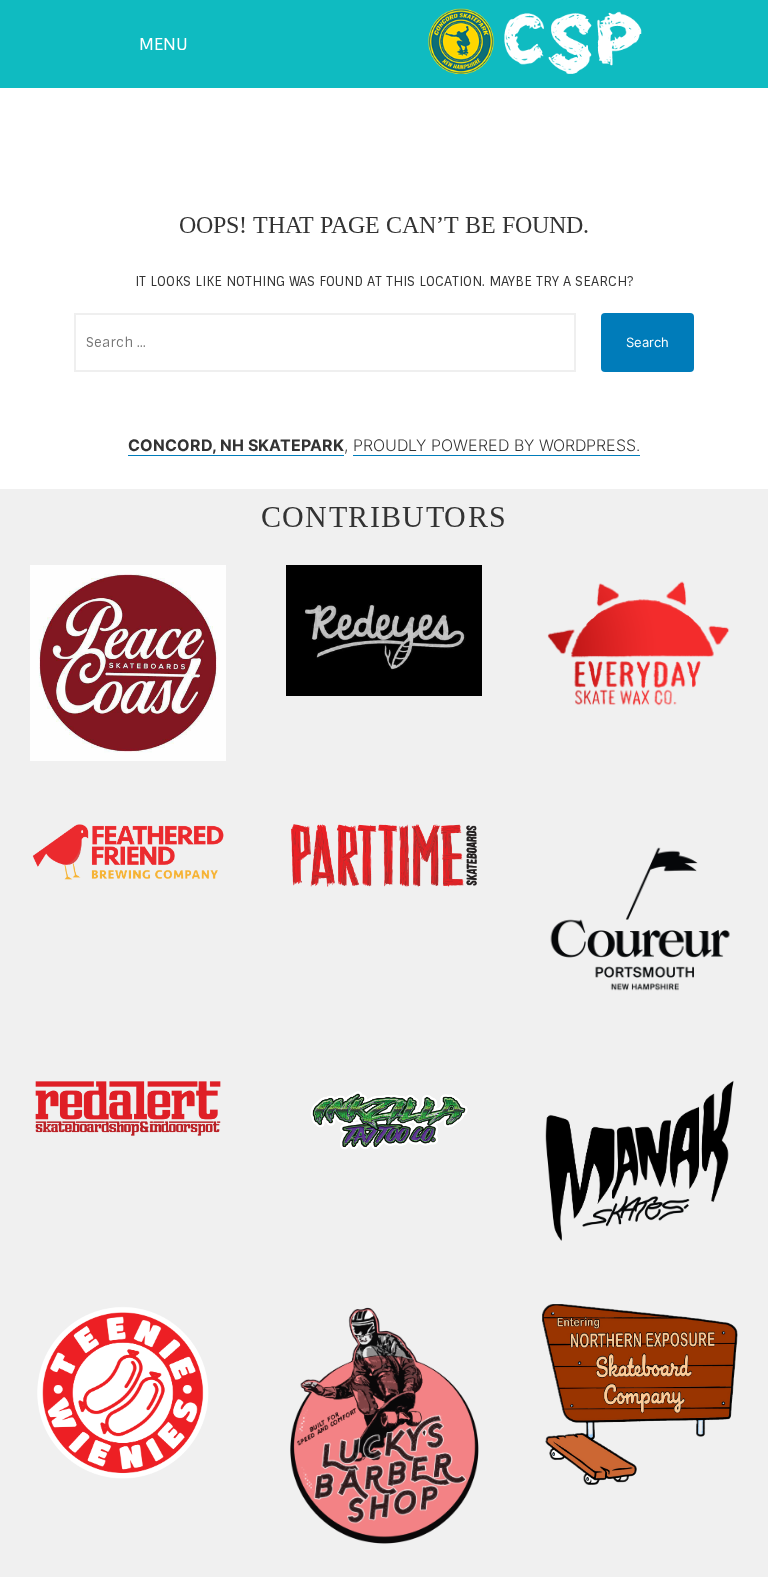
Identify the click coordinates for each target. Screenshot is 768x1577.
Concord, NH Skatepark (236, 445)
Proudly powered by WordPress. (496, 445)
